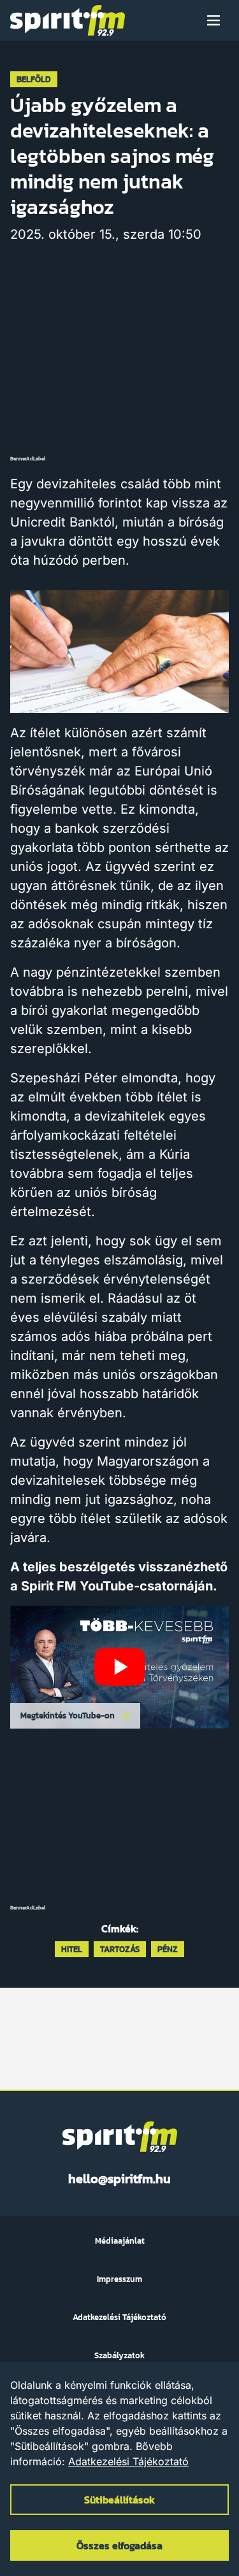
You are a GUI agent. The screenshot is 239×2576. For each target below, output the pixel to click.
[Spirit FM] (68, 20)
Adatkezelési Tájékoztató (128, 2461)
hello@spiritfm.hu (119, 2179)
